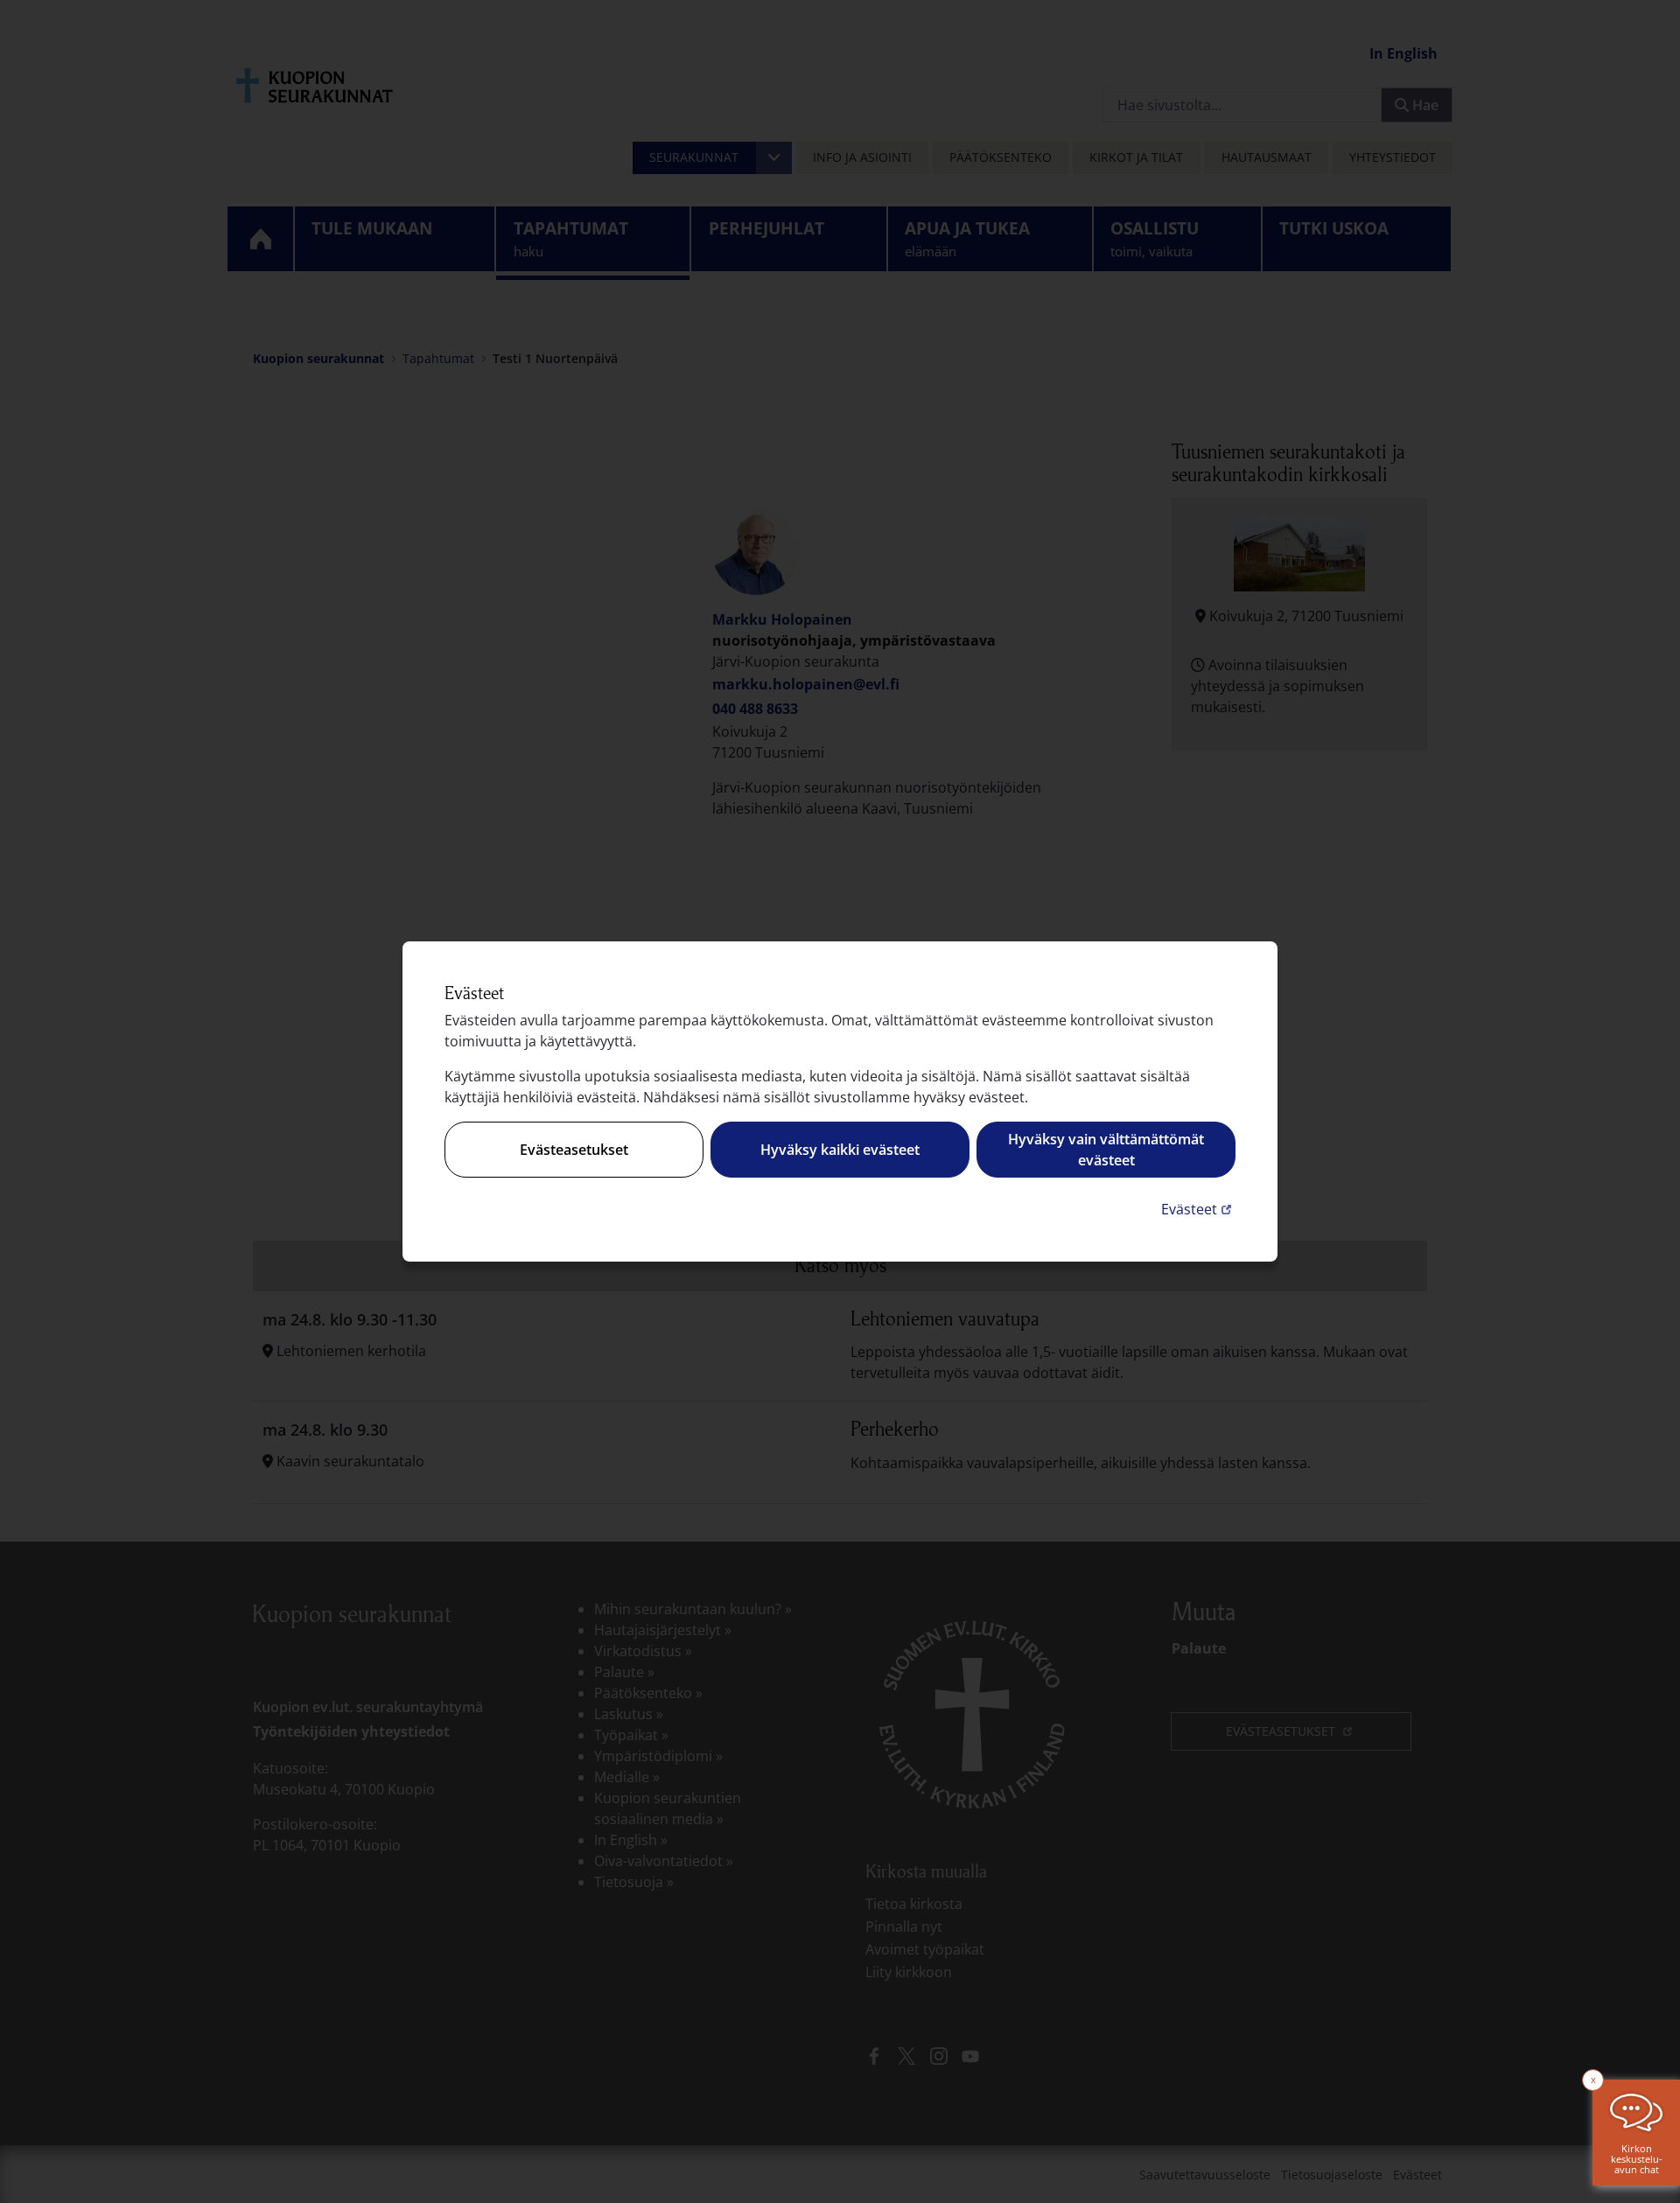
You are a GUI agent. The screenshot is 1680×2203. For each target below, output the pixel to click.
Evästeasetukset (574, 1150)
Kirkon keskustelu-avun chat (1637, 2159)
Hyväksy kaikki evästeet (840, 1150)
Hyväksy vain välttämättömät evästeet (1106, 1150)
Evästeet (1198, 1209)
